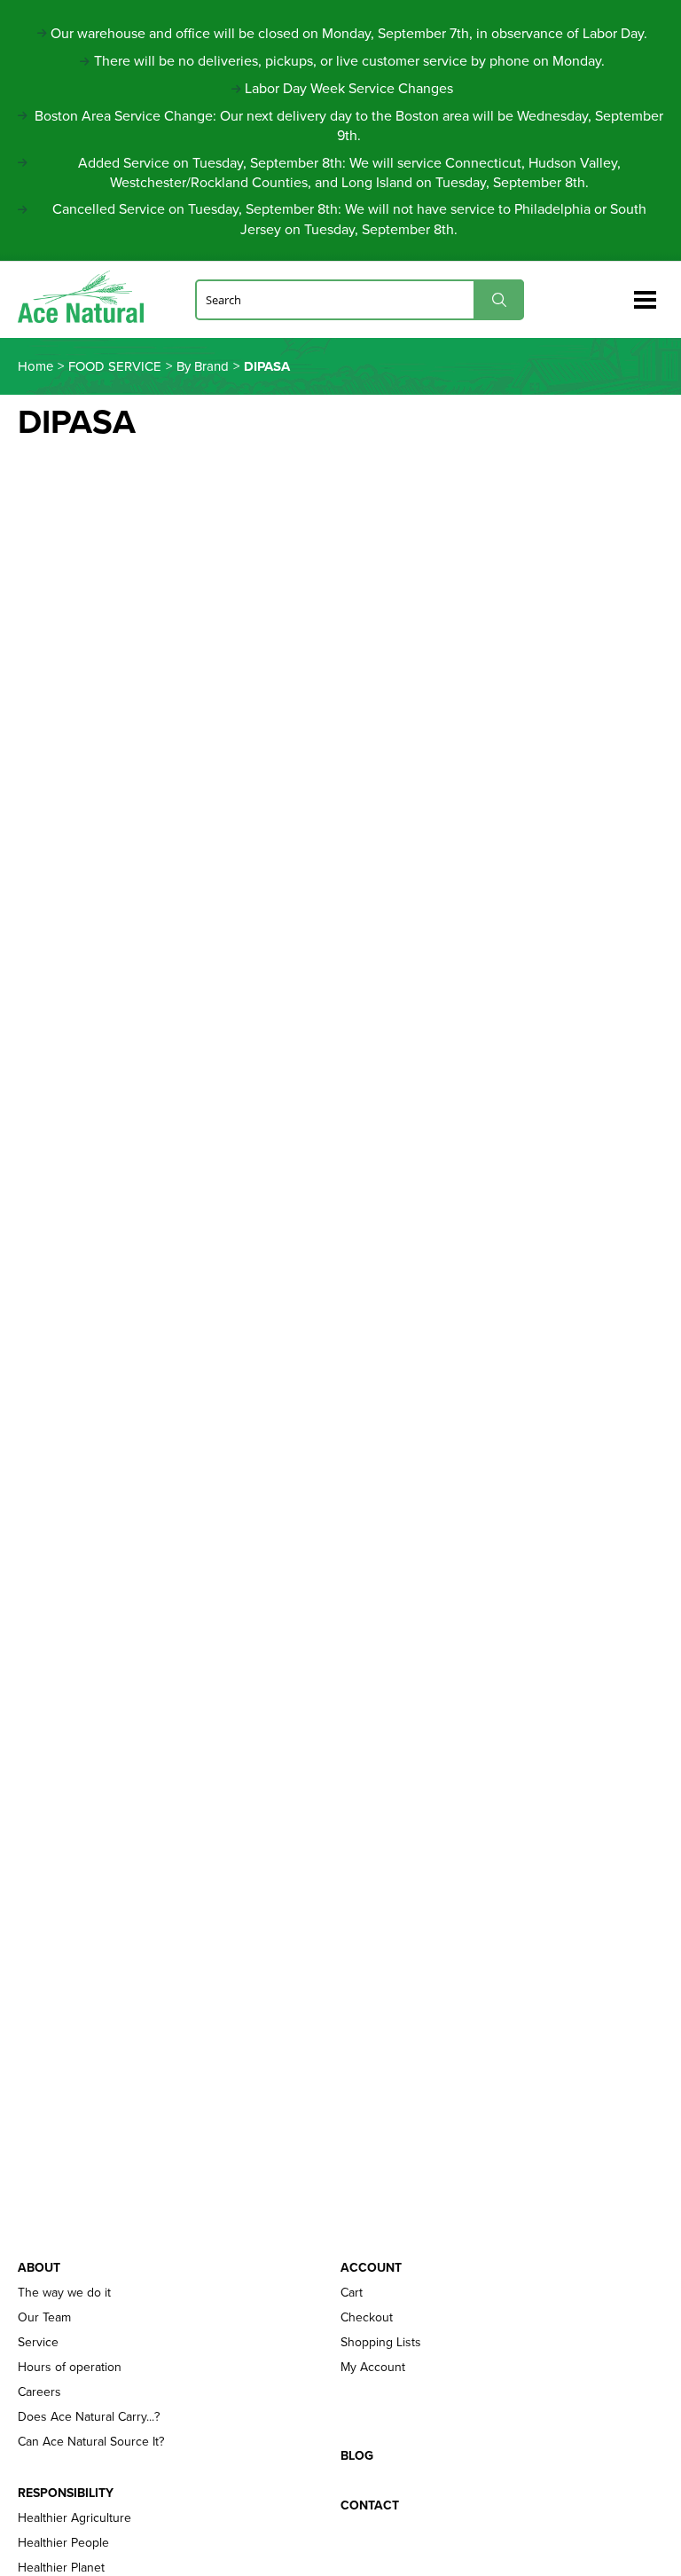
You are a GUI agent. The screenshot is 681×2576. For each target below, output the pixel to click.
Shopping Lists (381, 2343)
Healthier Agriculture (74, 2518)
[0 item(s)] (617, 292)
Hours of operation (70, 2368)
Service (38, 2343)
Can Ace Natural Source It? (91, 2442)
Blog (357, 2456)
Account (371, 2268)
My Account (373, 2368)
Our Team (44, 2318)
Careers (39, 2392)
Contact (370, 2506)
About (39, 2268)
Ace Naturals (88, 297)
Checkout (367, 2318)
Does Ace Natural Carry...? (89, 2417)
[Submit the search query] (499, 299)
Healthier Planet (61, 2568)
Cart (352, 2293)
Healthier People (63, 2543)
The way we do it (64, 2293)
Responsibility (66, 2494)
